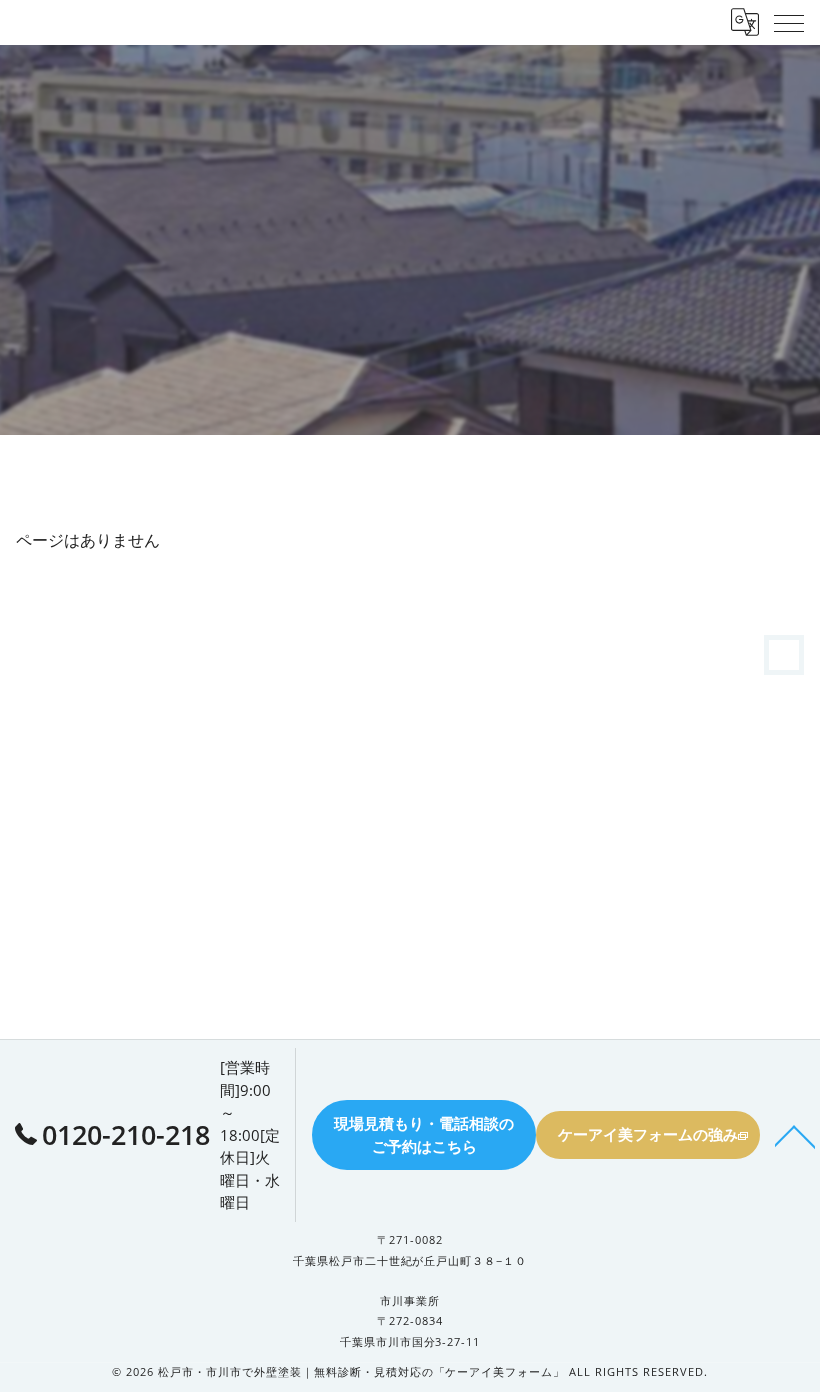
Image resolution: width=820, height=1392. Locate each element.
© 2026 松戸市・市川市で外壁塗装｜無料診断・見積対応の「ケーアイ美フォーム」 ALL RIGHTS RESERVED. (409, 1372)
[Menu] (789, 22)
